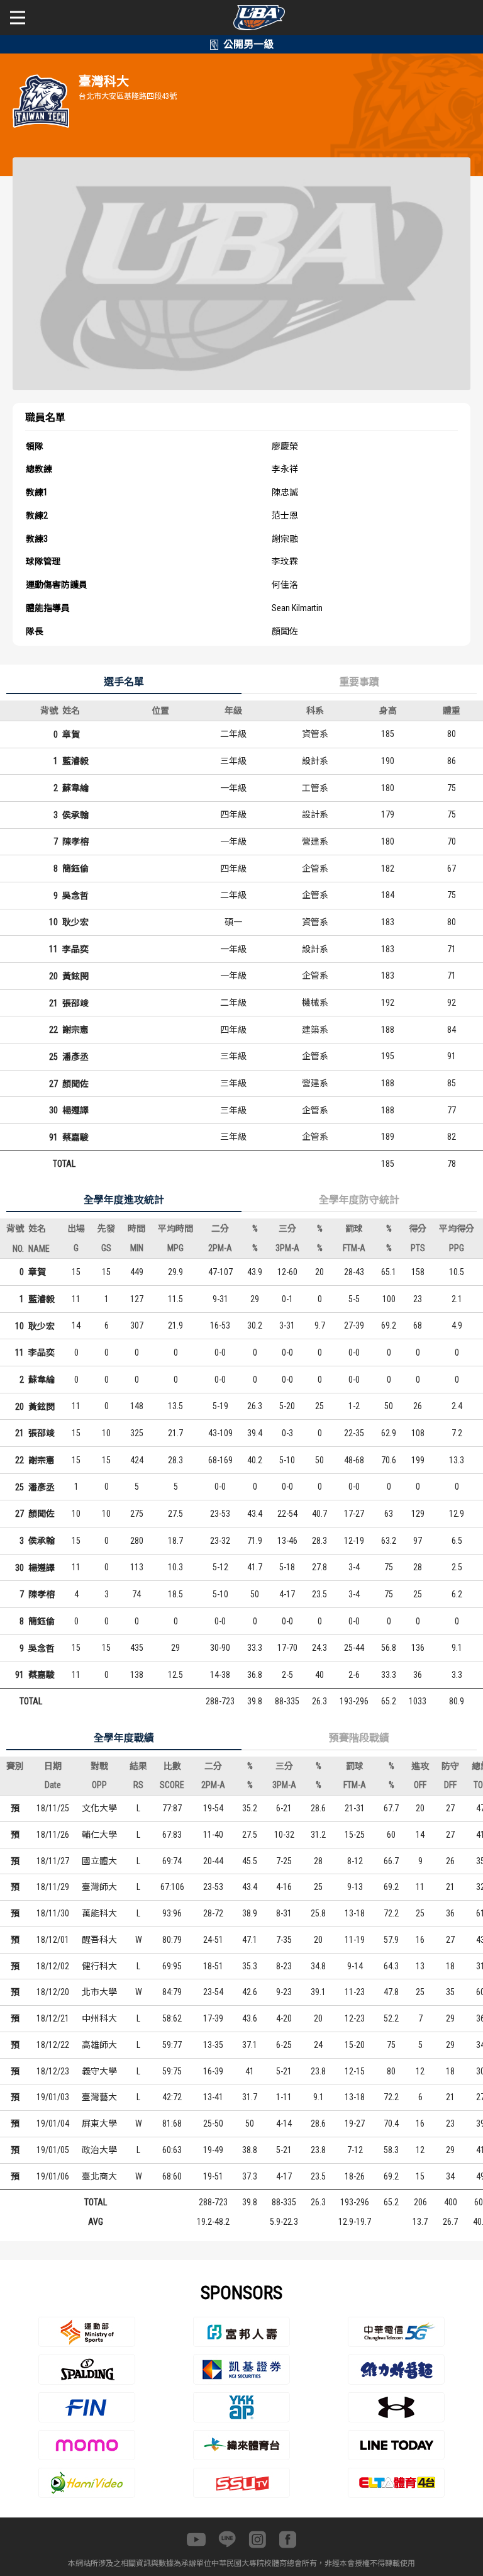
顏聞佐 (75, 1084)
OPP (99, 1785)
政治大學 (99, 2150)
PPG (457, 1248)
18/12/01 (53, 1940)
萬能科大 (99, 1913)
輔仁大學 (99, 1835)
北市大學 (99, 1992)
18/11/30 (53, 1913)
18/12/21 (53, 2018)
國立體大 (99, 1861)
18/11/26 (53, 1835)
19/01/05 (53, 2150)
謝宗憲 (75, 1030)
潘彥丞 (75, 1057)
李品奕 (75, 949)
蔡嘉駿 (75, 1137)
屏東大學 (99, 2123)
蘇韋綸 (75, 788)
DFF (450, 1785)
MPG (175, 1248)
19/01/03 (53, 2097)
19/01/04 (53, 2123)
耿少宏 (75, 922)
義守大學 (99, 2071)
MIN (137, 1248)
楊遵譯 (75, 1110)
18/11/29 (53, 1887)
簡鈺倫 (75, 869)
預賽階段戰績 (359, 1738)
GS (106, 1248)
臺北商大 (99, 2176)
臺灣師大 (99, 1887)
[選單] (18, 18)
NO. (18, 1249)
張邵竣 (75, 1003)
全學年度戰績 (124, 1738)
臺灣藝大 (99, 2097)
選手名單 (124, 682)
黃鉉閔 (75, 976)
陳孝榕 (75, 841)
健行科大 (99, 1966)
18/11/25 (53, 1808)
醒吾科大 (99, 1940)
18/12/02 (53, 1966)
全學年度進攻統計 (124, 1200)
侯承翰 (75, 815)
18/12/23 (53, 2071)
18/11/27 (53, 1861)
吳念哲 (75, 896)
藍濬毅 (75, 761)
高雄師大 (99, 2045)
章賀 (71, 734)
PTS (418, 1248)
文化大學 (99, 1808)
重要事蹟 (359, 682)
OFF (420, 1785)
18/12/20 (53, 1992)
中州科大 (99, 2018)
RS (138, 1785)
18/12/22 (53, 2045)
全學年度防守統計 (359, 1200)
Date (53, 1785)
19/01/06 (53, 2176)
